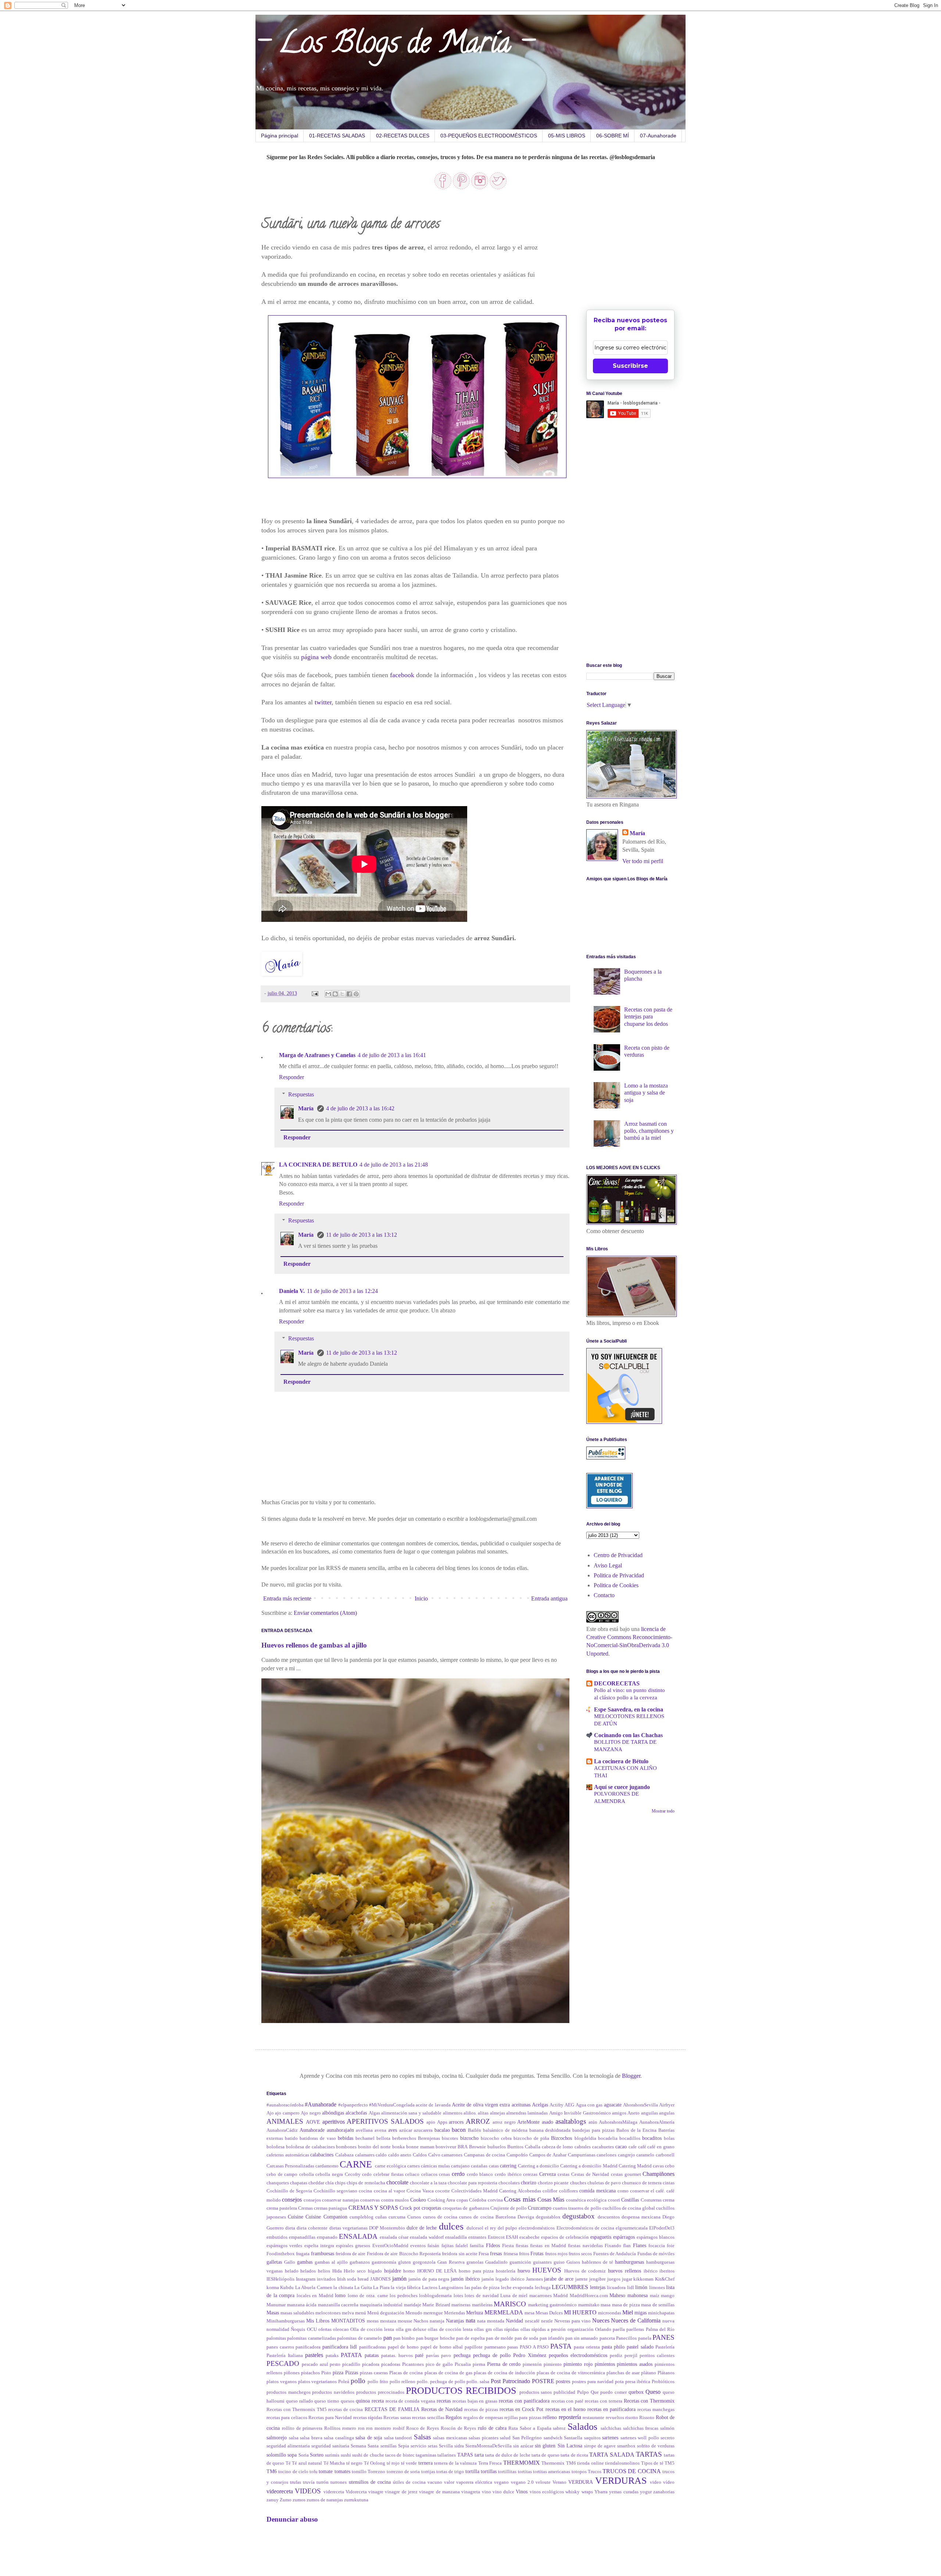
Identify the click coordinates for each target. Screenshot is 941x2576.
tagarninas (426, 2455)
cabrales (583, 2147)
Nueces (601, 2320)
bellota (383, 2138)
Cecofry (353, 2174)
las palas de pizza (482, 2288)
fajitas (448, 2246)
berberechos (404, 2138)
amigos (619, 2113)
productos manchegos (289, 2392)
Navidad (514, 2321)
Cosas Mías (551, 2200)
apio (431, 2122)
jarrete (582, 2279)
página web (316, 657)
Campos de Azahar (548, 2155)
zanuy (273, 2500)
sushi (346, 2455)
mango (668, 2296)
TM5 (670, 2463)
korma (273, 2288)
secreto (668, 2438)
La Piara (381, 2288)
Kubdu (287, 2288)
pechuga (462, 2355)
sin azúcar (523, 2446)
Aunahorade (312, 2130)
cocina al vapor (389, 2191)
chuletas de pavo (604, 2183)
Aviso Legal (608, 1565)
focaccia (657, 2246)
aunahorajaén (340, 2130)
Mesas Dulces (549, 2313)
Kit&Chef (665, 2279)
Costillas (630, 2200)
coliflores (568, 2191)
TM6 (272, 2471)
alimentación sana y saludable (411, 2113)
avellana (364, 2130)
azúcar (406, 2130)
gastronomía (384, 2262)
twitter (323, 702)
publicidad (564, 2392)
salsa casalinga (339, 2438)
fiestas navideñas (585, 2246)
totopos (579, 2472)
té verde (409, 2463)
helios (324, 2271)
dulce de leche (422, 2228)
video (656, 2482)
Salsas (422, 2437)
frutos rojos (556, 2254)
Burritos (515, 2147)
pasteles (314, 2355)
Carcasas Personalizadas (290, 2166)
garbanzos (360, 2262)
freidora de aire (351, 2254)
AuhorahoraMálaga (618, 2122)
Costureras (651, 2200)
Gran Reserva (451, 2262)
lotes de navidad (482, 2296)
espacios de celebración (565, 2237)
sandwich (553, 2438)
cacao (621, 2146)
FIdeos (493, 2245)
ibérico (651, 2271)
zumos (299, 2500)
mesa (529, 2313)
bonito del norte (374, 2147)
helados (308, 2271)
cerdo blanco (480, 2174)
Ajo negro (311, 2113)
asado (548, 2122)
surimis (332, 2455)
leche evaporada (517, 2288)
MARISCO (510, 2304)
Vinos (522, 2491)
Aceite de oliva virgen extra (481, 2105)
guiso (559, 2262)
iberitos (667, 2271)
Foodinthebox (281, 2254)
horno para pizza (476, 2271)
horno (409, 2271)
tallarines (447, 2455)
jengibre (597, 2279)
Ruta (513, 2428)
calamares (365, 2155)
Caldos (420, 2155)
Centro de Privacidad (618, 1555)
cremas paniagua (330, 2208)
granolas (475, 2262)
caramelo (645, 2155)
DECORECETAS (617, 1683)
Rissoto (647, 2418)
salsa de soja (369, 2437)
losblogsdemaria (435, 2296)
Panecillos (626, 2338)
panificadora (308, 2347)
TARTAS (649, 2454)
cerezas (530, 2174)
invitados (326, 2279)
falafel (462, 2246)
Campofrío (517, 2155)
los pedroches (404, 2296)
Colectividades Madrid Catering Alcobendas (496, 2191)
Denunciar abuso (292, 2519)
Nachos (421, 2321)
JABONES (380, 2279)
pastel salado (640, 2347)
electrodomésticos (537, 2228)
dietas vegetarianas (348, 2228)
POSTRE (543, 2381)
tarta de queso (545, 2455)
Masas (273, 2313)
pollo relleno (403, 2382)
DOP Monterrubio (387, 2228)
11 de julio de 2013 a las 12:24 (342, 1291)
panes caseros (280, 2347)
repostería (570, 2417)
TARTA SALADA (612, 2455)
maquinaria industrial (381, 2305)
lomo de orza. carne (368, 2296)
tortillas (489, 2471)
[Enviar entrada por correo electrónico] (314, 993)
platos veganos (282, 2382)
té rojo (393, 2463)
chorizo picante (553, 2183)
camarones (452, 2155)
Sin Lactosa (570, 2446)
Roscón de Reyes (459, 2428)
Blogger (631, 2076)
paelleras (635, 2329)
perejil (631, 2356)
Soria (304, 2455)
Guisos (573, 2262)
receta (378, 2401)
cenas (444, 2174)
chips (340, 2183)
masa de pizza (626, 2305)
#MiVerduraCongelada (392, 2105)
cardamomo (327, 2166)
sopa (292, 2455)
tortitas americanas (552, 2472)
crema (669, 2200)
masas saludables (297, 2313)
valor (449, 2482)
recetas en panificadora (611, 2409)
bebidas (346, 2138)
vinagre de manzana (439, 2492)
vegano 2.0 (522, 2482)
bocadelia (608, 2138)
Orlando (603, 2329)
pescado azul (315, 2364)
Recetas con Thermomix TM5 (297, 2410)
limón (641, 2287)
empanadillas (302, 2237)
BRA (463, 2147)
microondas (610, 2313)
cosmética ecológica (586, 2200)
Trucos (595, 2472)
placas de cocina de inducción (505, 2373)
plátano (649, 2373)
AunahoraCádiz (282, 2130)
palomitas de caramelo (359, 2338)
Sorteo (317, 2455)
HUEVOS (547, 2270)
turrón (323, 2482)
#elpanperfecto (353, 2105)
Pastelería (665, 2347)
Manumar (276, 2305)
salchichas (611, 2428)
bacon (459, 2130)
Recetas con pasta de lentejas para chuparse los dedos (648, 1016)
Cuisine (296, 2217)
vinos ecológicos (547, 2492)
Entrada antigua (549, 1598)
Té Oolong (375, 2463)
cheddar (316, 2183)
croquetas (431, 2208)
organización (581, 2329)
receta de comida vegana (410, 2401)
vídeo (669, 2482)
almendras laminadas (527, 2113)
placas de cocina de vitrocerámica (571, 2373)
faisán (433, 2246)
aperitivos (334, 2122)
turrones (339, 2482)
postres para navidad (593, 2382)
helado (292, 2271)
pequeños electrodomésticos (578, 2355)
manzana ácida (302, 2305)
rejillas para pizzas (523, 2418)
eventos (418, 2246)
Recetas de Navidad (442, 2409)
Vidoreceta (356, 2492)
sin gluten (545, 2446)
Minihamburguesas (286, 2321)
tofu (314, 2472)
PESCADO (283, 2363)
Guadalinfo (496, 2262)
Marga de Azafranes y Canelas (317, 1055)
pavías (432, 2356)
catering (508, 2166)
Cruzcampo (540, 2208)
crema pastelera (282, 2208)
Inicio (421, 1598)
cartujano (460, 2166)
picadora (371, 2364)
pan (388, 2338)
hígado (375, 2271)
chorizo (529, 2182)
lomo (340, 2295)
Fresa (484, 2254)
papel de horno (403, 2347)
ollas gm (483, 2329)
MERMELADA (504, 2312)
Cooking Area (441, 2200)
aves (393, 2130)
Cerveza (548, 2174)
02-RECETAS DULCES (403, 136)
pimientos (605, 2364)
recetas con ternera (604, 2401)
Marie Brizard (436, 2305)
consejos (292, 2200)
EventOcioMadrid (390, 2246)
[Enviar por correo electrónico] (328, 994)
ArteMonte (528, 2122)
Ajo (270, 2113)
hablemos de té (597, 2262)
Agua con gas (589, 2105)
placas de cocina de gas (448, 2373)
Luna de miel (514, 2296)
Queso (653, 2392)
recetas (444, 2401)
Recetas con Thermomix (649, 2401)
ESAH (512, 2237)
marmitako (589, 2305)
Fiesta (508, 2246)
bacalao (442, 2130)
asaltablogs (571, 2121)
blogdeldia (585, 2138)
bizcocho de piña (531, 2138)
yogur (646, 2492)
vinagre (376, 2492)
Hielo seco (355, 2271)
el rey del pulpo (501, 2228)
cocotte (443, 2191)
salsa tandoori (398, 2438)
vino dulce (503, 2492)
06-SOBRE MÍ (613, 136)
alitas (483, 2113)
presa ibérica (638, 2382)
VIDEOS (308, 2491)
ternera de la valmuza (455, 2463)
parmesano (495, 2347)
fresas (496, 2253)
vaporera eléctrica (474, 2482)
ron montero (379, 2428)
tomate (326, 2471)
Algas (374, 2113)
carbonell (665, 2155)
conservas (370, 2200)
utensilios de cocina (370, 2482)
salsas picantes (484, 2438)
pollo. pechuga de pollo (441, 2382)
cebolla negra (329, 2174)
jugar (627, 2279)
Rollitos (332, 2428)
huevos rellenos (625, 2271)
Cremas (305, 2208)
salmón (667, 2428)
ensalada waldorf (427, 2237)
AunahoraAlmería (657, 2122)
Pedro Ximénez (530, 2355)
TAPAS (465, 2455)
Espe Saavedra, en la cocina (629, 1709)
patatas (372, 2355)
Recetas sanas (397, 2418)
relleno (550, 2417)
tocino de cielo (293, 2472)
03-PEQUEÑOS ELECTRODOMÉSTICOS (489, 136)
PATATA (351, 2355)
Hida (337, 2271)
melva (348, 2313)
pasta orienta (587, 2347)
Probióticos (663, 2382)
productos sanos (536, 2392)
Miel (628, 2312)
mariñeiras (482, 2305)
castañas (479, 2166)
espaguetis (601, 2237)
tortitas (525, 2472)
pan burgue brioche (436, 2338)
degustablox (548, 2217)
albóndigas (333, 2113)
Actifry (557, 2105)
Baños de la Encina (636, 2130)
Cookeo (418, 2200)
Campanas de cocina (484, 2155)
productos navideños (333, 2392)
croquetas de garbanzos (466, 2208)
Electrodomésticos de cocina (585, 2228)
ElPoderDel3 (662, 2228)
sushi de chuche (368, 2455)
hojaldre (393, 2271)
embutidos (277, 2237)
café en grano (661, 2147)
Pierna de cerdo (504, 2364)
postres (563, 2381)
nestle (547, 2321)
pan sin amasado (582, 2338)
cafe (633, 2147)
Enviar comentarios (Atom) (325, 1613)
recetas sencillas (428, 2418)
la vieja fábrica (406, 2288)
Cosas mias (520, 2199)
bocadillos (630, 2138)
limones (657, 2288)
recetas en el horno (566, 2409)
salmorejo (277, 2437)
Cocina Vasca (420, 2191)
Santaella (573, 2438)
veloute (543, 2482)
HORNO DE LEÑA (437, 2271)
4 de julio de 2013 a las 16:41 (392, 1055)
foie (671, 2246)
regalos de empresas (483, 2418)
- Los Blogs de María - (395, 46)
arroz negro (504, 2122)
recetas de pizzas (481, 2410)
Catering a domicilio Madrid (589, 2166)
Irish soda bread (353, 2279)
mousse (405, 2321)
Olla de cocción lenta (372, 2329)
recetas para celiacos (287, 2418)
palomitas (276, 2338)
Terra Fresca (490, 2463)
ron (361, 2428)
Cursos (414, 2217)
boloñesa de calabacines (310, 2147)
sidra (459, 2446)
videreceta (334, 2492)
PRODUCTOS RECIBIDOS (461, 2391)
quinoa (363, 2401)
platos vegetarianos (318, 2382)
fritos (524, 2254)
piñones (292, 2373)
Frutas (537, 2253)
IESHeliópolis (280, 2279)
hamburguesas (629, 2262)
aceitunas (521, 2105)
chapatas (299, 2183)
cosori (614, 2200)
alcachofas (356, 2113)
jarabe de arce (559, 2279)
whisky (573, 2492)
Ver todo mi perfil (643, 861)
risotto (632, 2418)
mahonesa (638, 2295)
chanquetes (278, 2183)
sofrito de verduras (656, 2446)
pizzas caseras (374, 2373)
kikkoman (643, 2279)
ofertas (325, 2329)
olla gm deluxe (411, 2329)
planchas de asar (623, 2373)
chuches (578, 2183)
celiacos (429, 2174)
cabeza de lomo (558, 2147)
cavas (658, 2166)
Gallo (290, 2262)
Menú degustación (386, 2313)
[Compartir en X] (342, 994)
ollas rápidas (506, 2329)
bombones (346, 2147)
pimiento (553, 2364)
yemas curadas (624, 2492)
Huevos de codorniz (585, 2271)
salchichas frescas (641, 2428)
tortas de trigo (450, 2472)
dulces (451, 2226)
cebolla (307, 2174)
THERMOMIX (522, 2463)
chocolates (509, 2183)
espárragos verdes (284, 2246)
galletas (274, 2262)
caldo (381, 2155)
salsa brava (311, 2438)
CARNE (356, 2164)
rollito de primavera (302, 2428)
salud (505, 2438)
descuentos (609, 2217)
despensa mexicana (641, 2217)
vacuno (435, 2482)
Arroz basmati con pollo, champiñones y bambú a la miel (649, 1131)
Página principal (280, 136)
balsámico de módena (505, 2130)
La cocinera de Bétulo (621, 1761)
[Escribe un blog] (335, 994)
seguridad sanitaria (330, 2446)
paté (419, 2355)
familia (477, 2246)
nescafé (532, 2321)
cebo (670, 2166)
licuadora (616, 2288)
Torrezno (376, 2472)
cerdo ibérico (508, 2174)
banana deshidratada (550, 2130)
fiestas (522, 2246)
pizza (338, 2372)
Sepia (404, 2446)
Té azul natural (307, 2463)
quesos (348, 2401)
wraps (587, 2492)
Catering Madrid (635, 2166)
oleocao (341, 2329)
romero (349, 2428)
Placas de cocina (406, 2373)
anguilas (650, 2113)
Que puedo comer (609, 2392)
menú (361, 2313)
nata (470, 2320)
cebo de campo (282, 2174)
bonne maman (420, 2147)
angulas (667, 2113)
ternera (425, 2463)
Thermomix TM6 (559, 2463)
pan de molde (500, 2338)
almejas (498, 2113)
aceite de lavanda (433, 2105)
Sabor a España (536, 2428)
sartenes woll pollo (640, 2438)
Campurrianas (582, 2155)
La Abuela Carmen (314, 2288)
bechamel (365, 2138)
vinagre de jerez (401, 2492)
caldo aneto (400, 2155)
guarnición (520, 2262)
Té (288, 2463)
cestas (563, 2174)
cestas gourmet (626, 2174)
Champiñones (659, 2174)
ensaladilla (456, 2237)
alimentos (453, 2113)
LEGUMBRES (570, 2287)
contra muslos (395, 2200)
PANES (663, 2337)
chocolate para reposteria (473, 2183)
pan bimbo (404, 2338)
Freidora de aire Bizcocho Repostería (404, 2254)
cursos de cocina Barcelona (487, 2217)
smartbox (626, 2446)
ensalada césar (394, 2237)
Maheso (617, 2295)
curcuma (397, 2217)
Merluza (475, 2313)
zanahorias (664, 2492)
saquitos (592, 2438)
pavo (446, 2356)
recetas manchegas (656, 2410)
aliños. (470, 2113)
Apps (442, 2122)
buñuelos (497, 2147)
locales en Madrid (315, 2296)
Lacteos (430, 2288)
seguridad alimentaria (288, 2446)
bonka (398, 2147)
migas (641, 2313)
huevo (524, 2271)
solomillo (276, 2455)
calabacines (322, 2155)
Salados (582, 2427)
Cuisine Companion (326, 2217)
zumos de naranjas (325, 2500)
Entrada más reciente (287, 1598)
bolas (669, 2138)
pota (619, 2382)
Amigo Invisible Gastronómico (580, 2113)
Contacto (604, 1595)
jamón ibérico (465, 2279)
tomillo (359, 2472)
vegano (501, 2482)
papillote (474, 2347)
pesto (335, 2364)
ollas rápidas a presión (543, 2329)
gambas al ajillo (331, 2262)
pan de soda (527, 2338)
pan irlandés (552, 2338)
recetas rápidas (368, 2418)
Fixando (613, 2246)
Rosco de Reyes (423, 2428)
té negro (354, 2463)
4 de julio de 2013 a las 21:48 (394, 1165)
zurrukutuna (356, 2500)
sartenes (610, 2437)
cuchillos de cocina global (629, 2208)
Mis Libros (318, 2321)
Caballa (533, 2147)
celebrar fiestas (389, 2174)
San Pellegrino (527, 2438)
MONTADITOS (348, 2321)
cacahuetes (603, 2147)
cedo (367, 2174)
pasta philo (613, 2347)
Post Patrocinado (510, 2381)
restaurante (593, 2418)
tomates (342, 2471)
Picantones (413, 2364)
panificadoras (373, 2347)
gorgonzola (424, 2262)
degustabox (579, 2216)
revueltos (615, 2418)
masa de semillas (658, 2305)
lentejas (598, 2287)
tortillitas (507, 2472)
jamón (399, 2279)
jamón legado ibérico (503, 2279)
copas (462, 2200)
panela (645, 2338)
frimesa (511, 2254)
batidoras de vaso (318, 2138)
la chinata (343, 2288)
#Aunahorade (321, 2104)
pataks (332, 2356)
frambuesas (323, 2253)
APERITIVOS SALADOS (385, 2121)
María (307, 1108)
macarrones (541, 2296)
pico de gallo (439, 2364)
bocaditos (652, 2138)
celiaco (412, 2174)
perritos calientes (657, 2356)
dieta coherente (312, 2228)
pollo (358, 2381)
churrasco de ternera (642, 2183)
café (642, 2147)
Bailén (475, 2130)
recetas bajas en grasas (475, 2401)
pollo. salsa (478, 2382)
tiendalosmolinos (622, 2463)
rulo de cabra (492, 2428)
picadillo (351, 2364)
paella (619, 2329)
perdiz (616, 2356)
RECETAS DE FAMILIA (392, 2409)
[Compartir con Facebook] (349, 994)
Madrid (561, 2296)
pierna (479, 2364)
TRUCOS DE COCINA (632, 2471)
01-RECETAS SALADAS (337, 136)
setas (433, 2446)
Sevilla (446, 2446)
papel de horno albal (442, 2347)
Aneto (634, 2113)
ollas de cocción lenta (450, 2329)
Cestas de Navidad (590, 2174)
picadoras (391, 2364)
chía (330, 2183)
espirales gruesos (353, 2246)
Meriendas (455, 2313)
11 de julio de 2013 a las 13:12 (362, 1235)
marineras (461, 2305)
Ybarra (601, 2492)
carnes (414, 2166)
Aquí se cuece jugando (622, 1787)
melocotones (328, 2313)
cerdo (458, 2174)
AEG (569, 2105)
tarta (479, 2455)
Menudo (414, 2313)
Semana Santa (365, 2446)
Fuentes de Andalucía (615, 2254)
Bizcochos (561, 2138)
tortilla (472, 2471)
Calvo (434, 2155)
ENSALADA (358, 2236)
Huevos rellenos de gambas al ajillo (314, 1645)
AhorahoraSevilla (641, 2105)
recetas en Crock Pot (521, 2409)
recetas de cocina (346, 2410)
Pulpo (583, 2392)
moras (373, 2321)
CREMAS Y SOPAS (373, 2208)
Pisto (326, 2373)
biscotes (450, 2138)
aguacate (613, 2105)
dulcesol (475, 2228)
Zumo (286, 2500)
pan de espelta (470, 2338)
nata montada (491, 2321)
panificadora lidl (340, 2347)
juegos (614, 2279)
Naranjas (455, 2321)
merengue (433, 2313)
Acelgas (540, 2105)
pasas (513, 2347)
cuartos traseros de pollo (577, 2208)
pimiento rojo (578, 2364)
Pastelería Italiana (285, 2356)
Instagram (306, 2279)
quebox (636, 2392)
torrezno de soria (403, 2472)
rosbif (399, 2428)
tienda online (590, 2463)
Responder (291, 1077)
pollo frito (378, 2382)
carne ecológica (391, 2166)
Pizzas (352, 2372)
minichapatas (661, 2313)
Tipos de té (652, 2463)
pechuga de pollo (492, 2355)
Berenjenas (429, 2138)
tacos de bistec (400, 2455)
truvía (309, 2482)
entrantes (477, 2237)
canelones (607, 2155)
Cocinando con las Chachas (628, 1735)
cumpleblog (362, 2217)
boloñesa (275, 2147)
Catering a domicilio (539, 2166)
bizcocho (469, 2138)
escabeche (529, 2237)
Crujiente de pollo (509, 2208)
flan (627, 2246)
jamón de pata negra (429, 2279)
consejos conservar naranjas (331, 2200)
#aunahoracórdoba (285, 2105)
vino (486, 2492)
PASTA (561, 2346)
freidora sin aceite (460, 2254)
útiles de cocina (409, 2482)
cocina (365, 2191)
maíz (655, 2296)
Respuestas (301, 1094)
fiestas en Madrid (548, 2246)
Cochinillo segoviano (335, 2191)
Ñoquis (298, 2329)
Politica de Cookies (616, 1585)
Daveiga (526, 2217)
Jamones (534, 2279)
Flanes (640, 2245)
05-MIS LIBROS (567, 136)
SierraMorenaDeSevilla (489, 2446)
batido (291, 2138)
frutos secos (580, 2254)
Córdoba (478, 2200)
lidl (631, 2288)
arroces (456, 2122)
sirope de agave (600, 2446)
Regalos (454, 2417)
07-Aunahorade (658, 136)
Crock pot (410, 2208)
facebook (402, 675)
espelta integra (319, 2246)
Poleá (344, 2382)
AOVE (313, 2122)
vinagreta (471, 2492)
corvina (495, 2200)
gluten (405, 2262)
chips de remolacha (366, 2183)
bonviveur (446, 2147)
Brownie (477, 2147)
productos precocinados (380, 2392)
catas (494, 2166)
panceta (607, 2338)
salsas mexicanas (450, 2438)
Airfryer (667, 2105)
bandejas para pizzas (593, 2130)
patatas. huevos (397, 2356)
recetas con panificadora (524, 2401)
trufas (296, 2482)
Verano (559, 2482)
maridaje (413, 2305)
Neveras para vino (573, 2321)
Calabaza (344, 2155)
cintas (669, 2183)
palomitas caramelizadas (311, 2338)
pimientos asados (635, 2364)
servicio (418, 2446)
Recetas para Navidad (330, 2418)
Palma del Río (660, 2329)
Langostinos (451, 2288)
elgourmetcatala (632, 2228)
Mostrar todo (663, 1811)
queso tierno (327, 2401)
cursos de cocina (440, 2217)
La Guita (363, 2288)
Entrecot (496, 2237)
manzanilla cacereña (338, 2305)
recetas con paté (568, 2401)
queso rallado (300, 2401)
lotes (458, 2296)
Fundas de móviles (656, 2254)
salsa (294, 2438)
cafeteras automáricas (288, 2155)
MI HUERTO (580, 2312)
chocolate (397, 2182)
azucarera (423, 2130)
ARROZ (478, 2121)
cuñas (381, 2217)
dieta (290, 2228)
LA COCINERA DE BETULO (318, 1165)
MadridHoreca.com (589, 2296)
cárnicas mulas (435, 2166)
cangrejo (627, 2155)
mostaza (388, 2321)
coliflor (550, 2191)
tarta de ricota (574, 2455)
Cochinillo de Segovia (289, 2191)
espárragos (624, 2237)
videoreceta (280, 2491)
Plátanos (666, 2373)
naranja (437, 2321)
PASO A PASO (534, 2347)
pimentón (532, 2364)
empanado (327, 2237)
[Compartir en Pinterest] (356, 994)
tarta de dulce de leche (508, 2455)
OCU (312, 2329)
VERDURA (581, 2482)
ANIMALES (285, 2121)
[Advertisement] (641, 251)
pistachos (310, 2373)
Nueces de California (636, 2320)
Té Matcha (334, 2463)
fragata (303, 2254)
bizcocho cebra (496, 2138)
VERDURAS (621, 2481)
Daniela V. (292, 1291)
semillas (389, 2446)
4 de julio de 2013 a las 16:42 (360, 1108)
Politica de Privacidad (619, 1575)
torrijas (428, 2472)
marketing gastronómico (553, 2305)
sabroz (559, 2428)
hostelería (506, 2271)
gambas (305, 2262)
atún (593, 2122)
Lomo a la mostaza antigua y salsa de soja (646, 1093)
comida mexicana (597, 2191)
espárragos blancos (656, 2237)
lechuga (543, 2288)
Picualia (463, 2364)
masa (606, 2305)
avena (380, 2130)
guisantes (542, 2262)
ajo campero (287, 2113)
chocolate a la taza (428, 2183)
